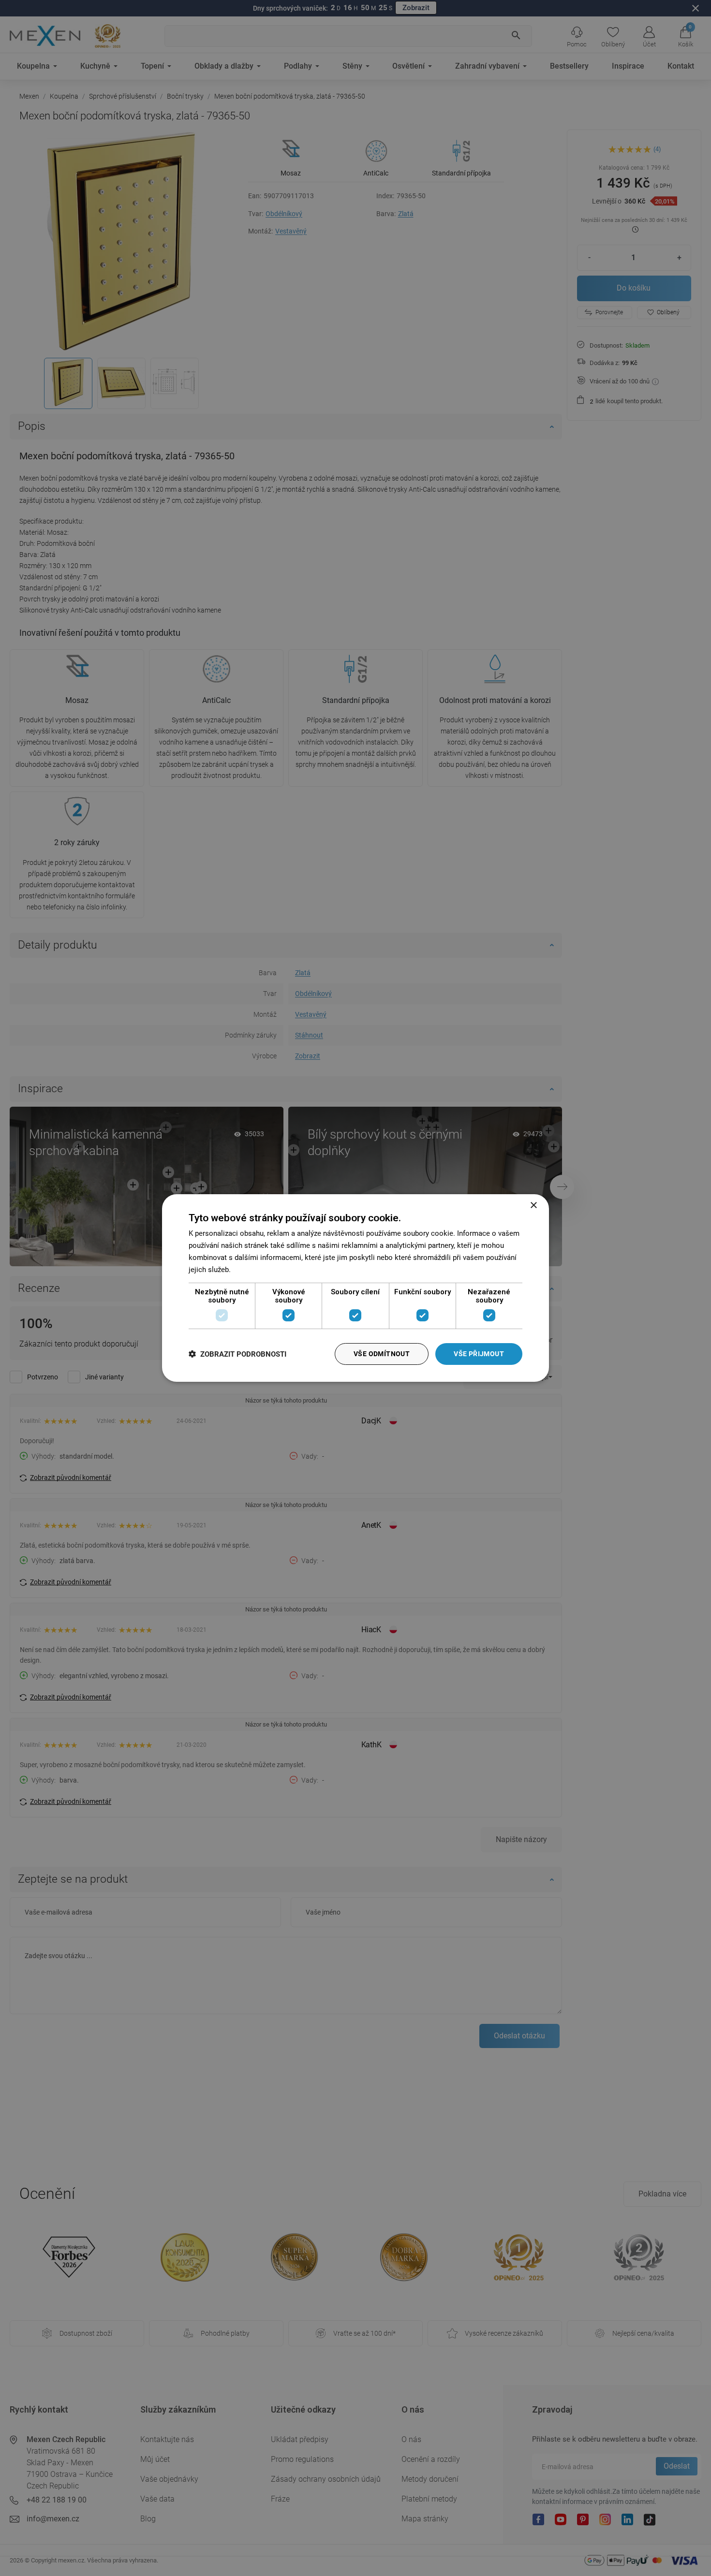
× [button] (533, 1206)
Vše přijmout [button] (479, 1354)
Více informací (256, 1270)
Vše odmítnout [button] (382, 1354)
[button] (237, 1354)
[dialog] (355, 1288)
